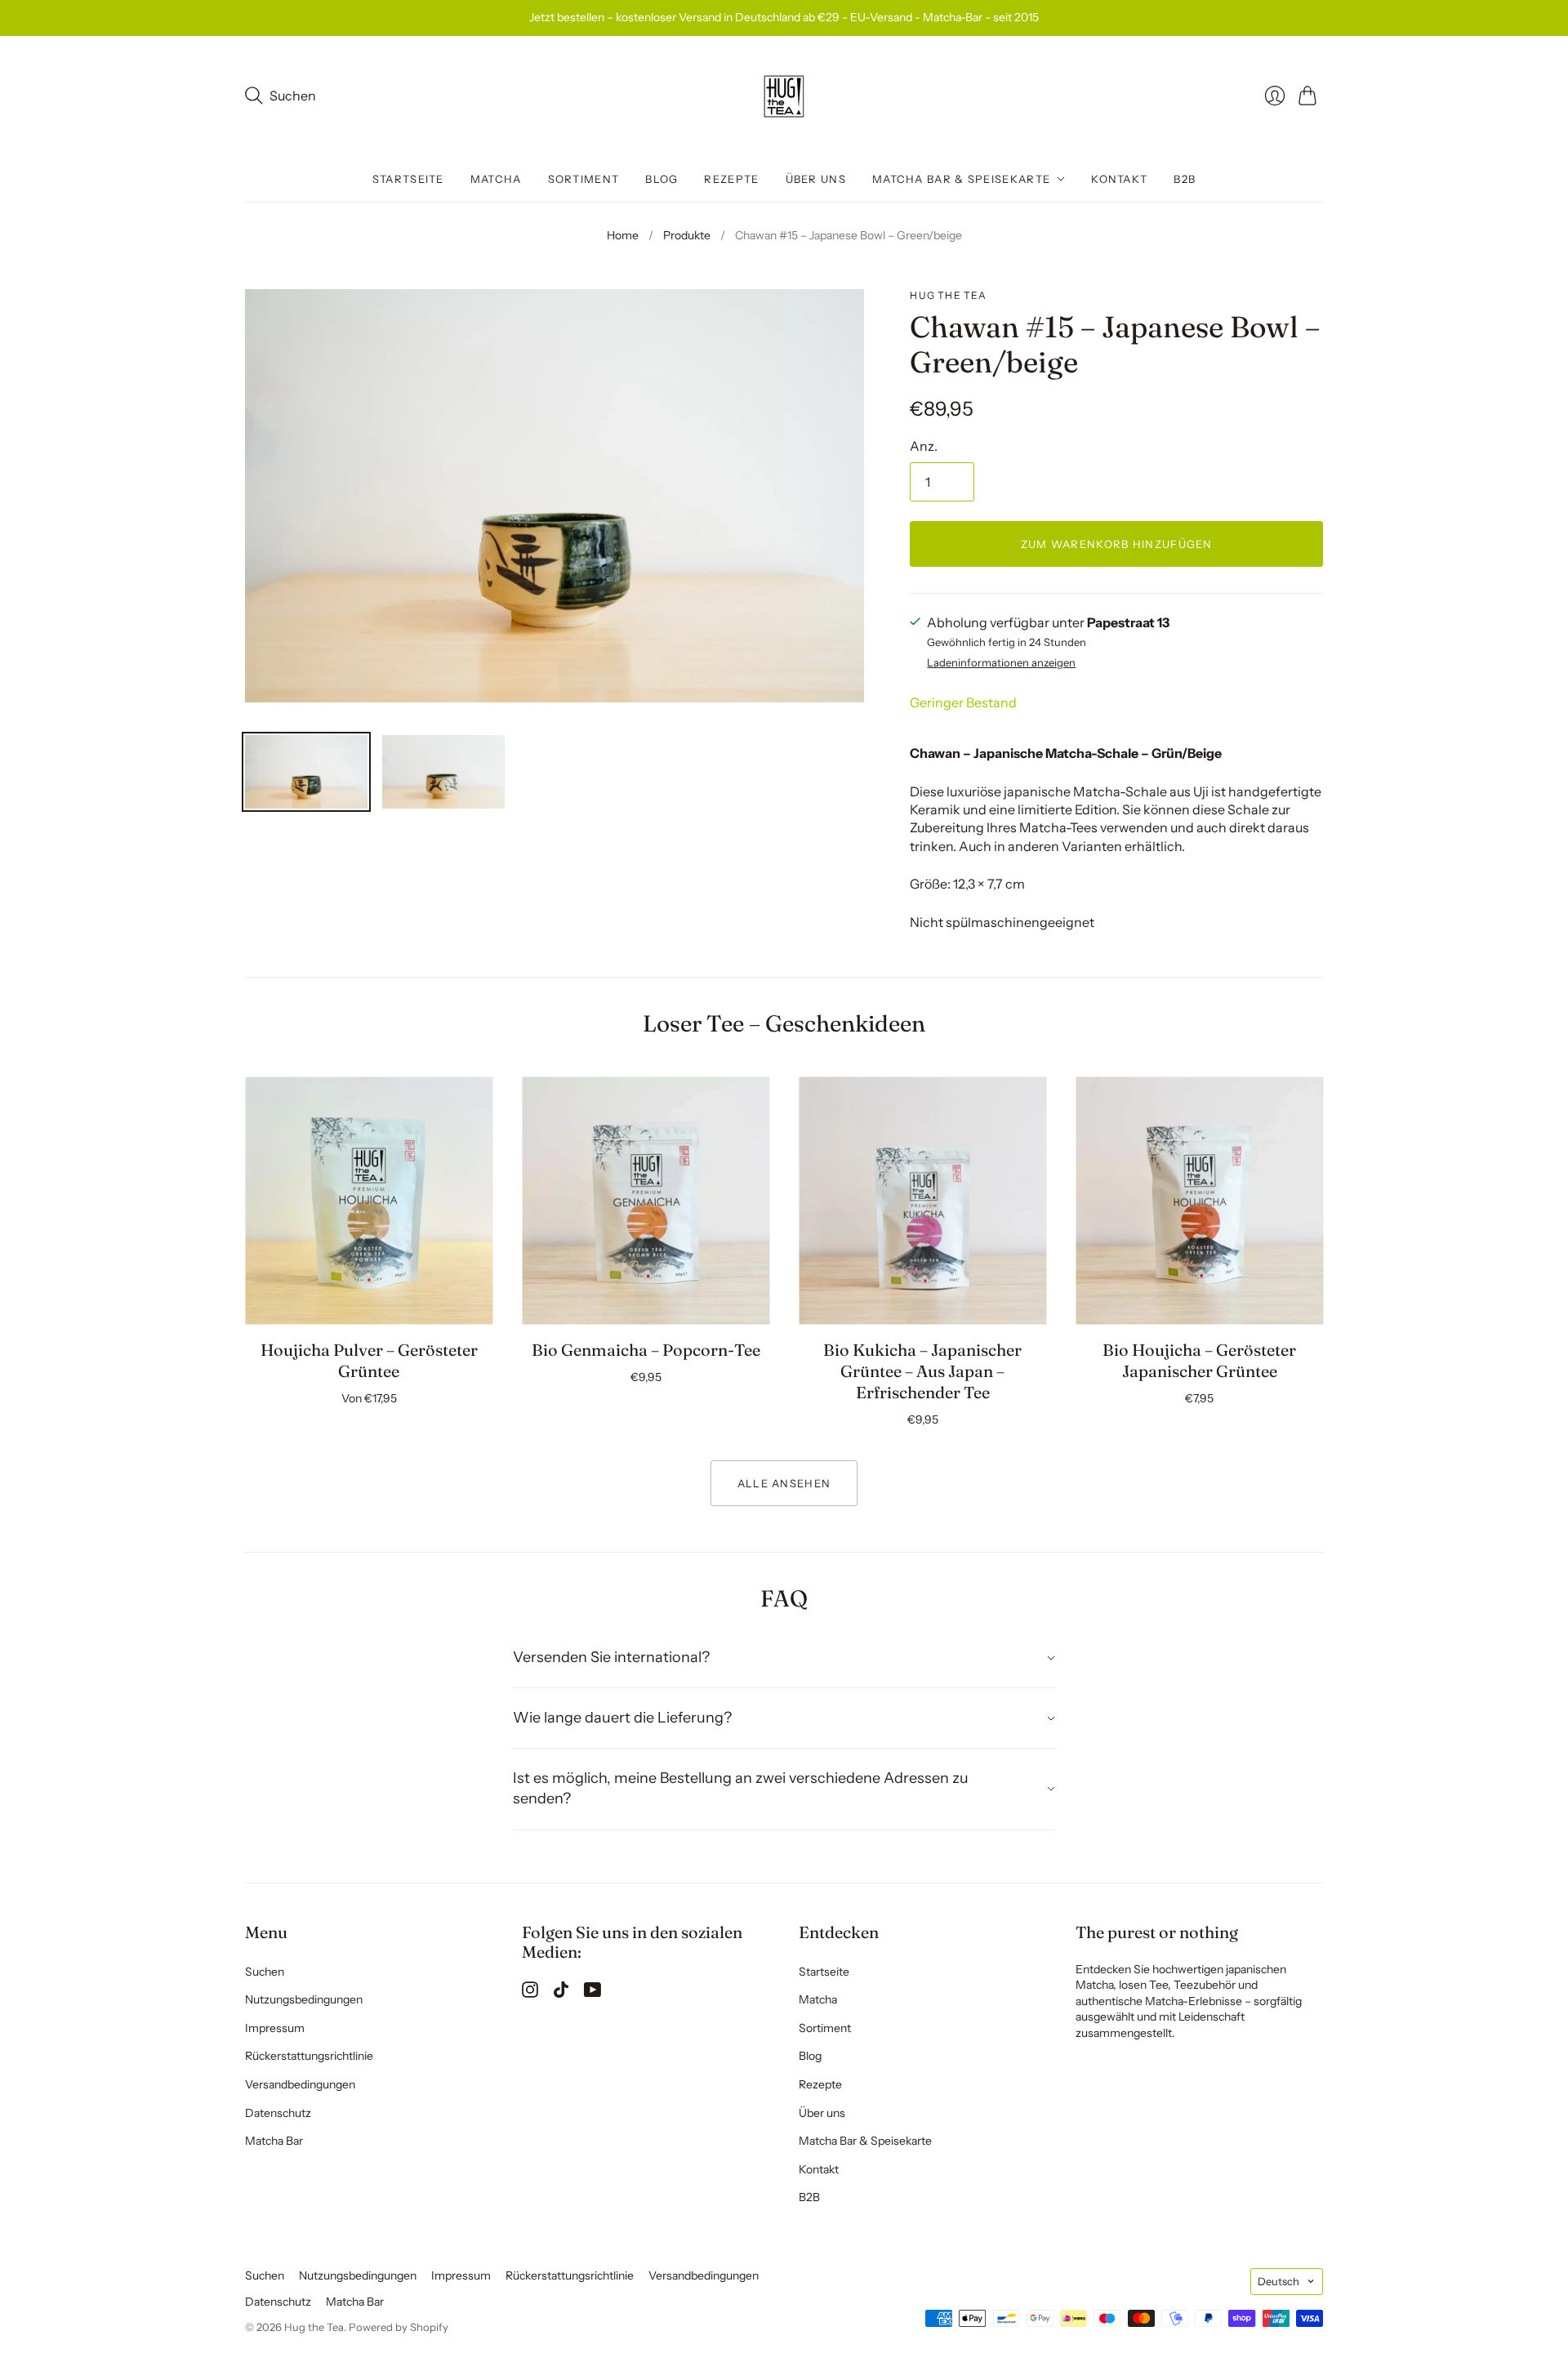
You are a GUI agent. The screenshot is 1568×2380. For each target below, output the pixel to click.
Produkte (687, 235)
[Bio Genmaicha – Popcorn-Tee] (646, 1201)
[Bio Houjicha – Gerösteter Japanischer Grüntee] (1199, 1201)
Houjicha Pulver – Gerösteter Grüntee (369, 1360)
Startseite (408, 179)
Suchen (265, 1972)
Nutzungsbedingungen (304, 1999)
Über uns (816, 179)
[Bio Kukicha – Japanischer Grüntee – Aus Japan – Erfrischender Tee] (922, 1201)
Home (623, 235)
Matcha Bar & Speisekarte (961, 179)
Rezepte (731, 179)
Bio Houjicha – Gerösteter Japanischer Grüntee (1199, 1360)
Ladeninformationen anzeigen (1001, 663)
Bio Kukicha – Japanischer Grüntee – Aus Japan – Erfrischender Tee (922, 1371)
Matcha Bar (274, 2141)
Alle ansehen (784, 1483)
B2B (1185, 179)
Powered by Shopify (399, 2327)
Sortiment (584, 179)
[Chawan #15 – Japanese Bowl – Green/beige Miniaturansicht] (306, 772)
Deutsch (1278, 2281)
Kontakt (1119, 179)
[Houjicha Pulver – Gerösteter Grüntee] (369, 1201)
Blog (661, 179)
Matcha (496, 179)
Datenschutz (278, 2113)
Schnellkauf (369, 1301)
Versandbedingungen (300, 2084)
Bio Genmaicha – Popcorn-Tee (646, 1350)
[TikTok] (561, 1993)
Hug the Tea (948, 295)
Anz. (924, 446)
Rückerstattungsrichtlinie (309, 2056)
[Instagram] (530, 1993)
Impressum (275, 2028)
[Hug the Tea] (784, 96)
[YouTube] (592, 1993)
